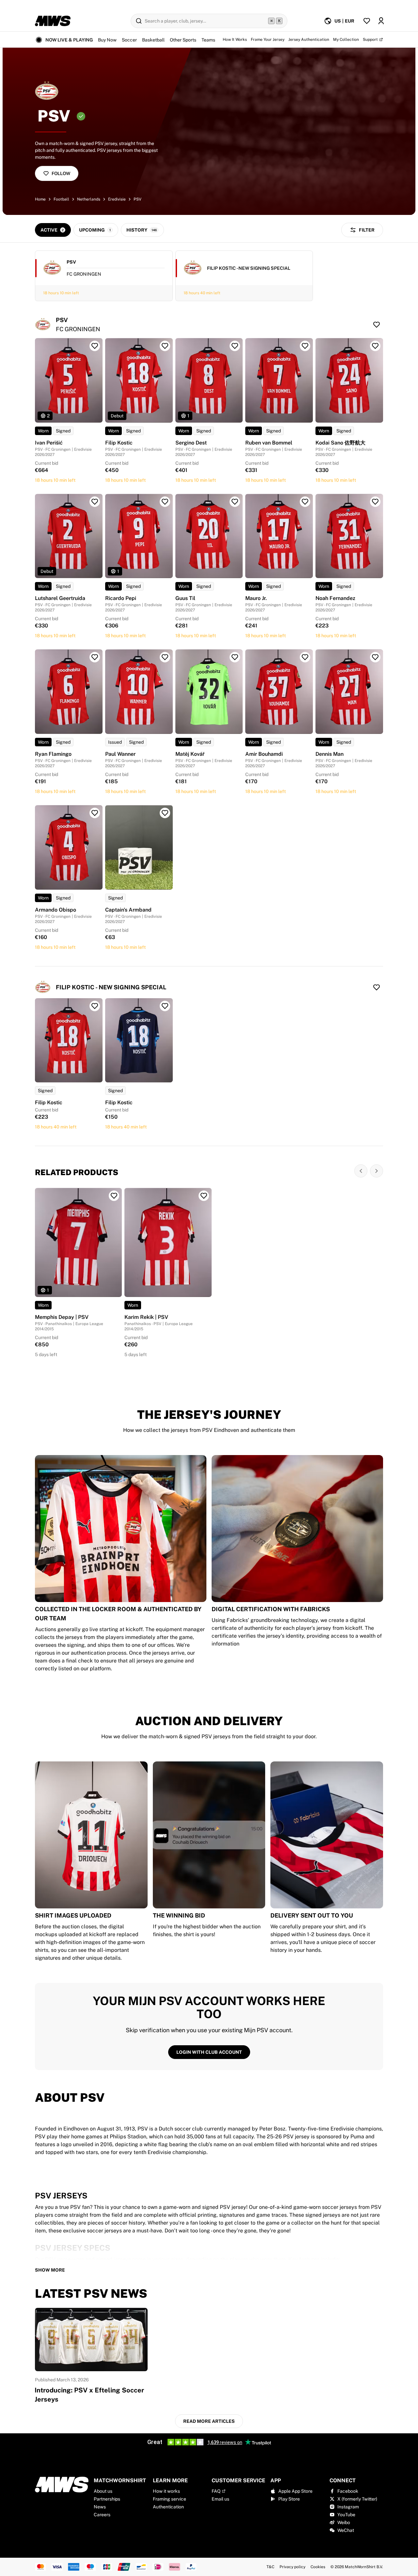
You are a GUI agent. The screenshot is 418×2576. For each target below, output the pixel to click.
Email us (220, 2499)
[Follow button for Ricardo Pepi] (165, 502)
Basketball (153, 40)
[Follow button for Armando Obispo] (95, 813)
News (100, 2507)
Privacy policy (292, 2567)
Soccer (129, 40)
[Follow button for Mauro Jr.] (305, 502)
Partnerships (107, 2499)
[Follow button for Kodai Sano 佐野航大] (375, 346)
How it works (166, 2491)
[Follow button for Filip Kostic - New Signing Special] (377, 987)
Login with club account (209, 2052)
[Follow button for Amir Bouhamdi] (305, 657)
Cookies (318, 2567)
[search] (209, 21)
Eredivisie (117, 199)
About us (103, 2491)
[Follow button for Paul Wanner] (165, 657)
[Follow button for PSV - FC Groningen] (377, 325)
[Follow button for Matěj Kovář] (235, 657)
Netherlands (89, 199)
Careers (102, 2515)
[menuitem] (339, 21)
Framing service (169, 2499)
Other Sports (183, 40)
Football (61, 199)
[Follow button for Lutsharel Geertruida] (95, 502)
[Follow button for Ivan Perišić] (95, 346)
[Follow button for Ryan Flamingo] (95, 657)
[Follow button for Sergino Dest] (235, 346)
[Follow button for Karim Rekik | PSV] (204, 1196)
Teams (208, 40)
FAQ (216, 2491)
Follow (61, 173)
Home (40, 199)
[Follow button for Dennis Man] (375, 657)
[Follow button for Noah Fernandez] (375, 502)
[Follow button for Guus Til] (235, 502)
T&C (270, 2567)
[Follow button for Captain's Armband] (165, 813)
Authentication (168, 2507)
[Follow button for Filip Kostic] (165, 346)
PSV (137, 199)
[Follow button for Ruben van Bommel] (305, 346)
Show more (50, 2270)
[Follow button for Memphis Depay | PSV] (114, 1196)
